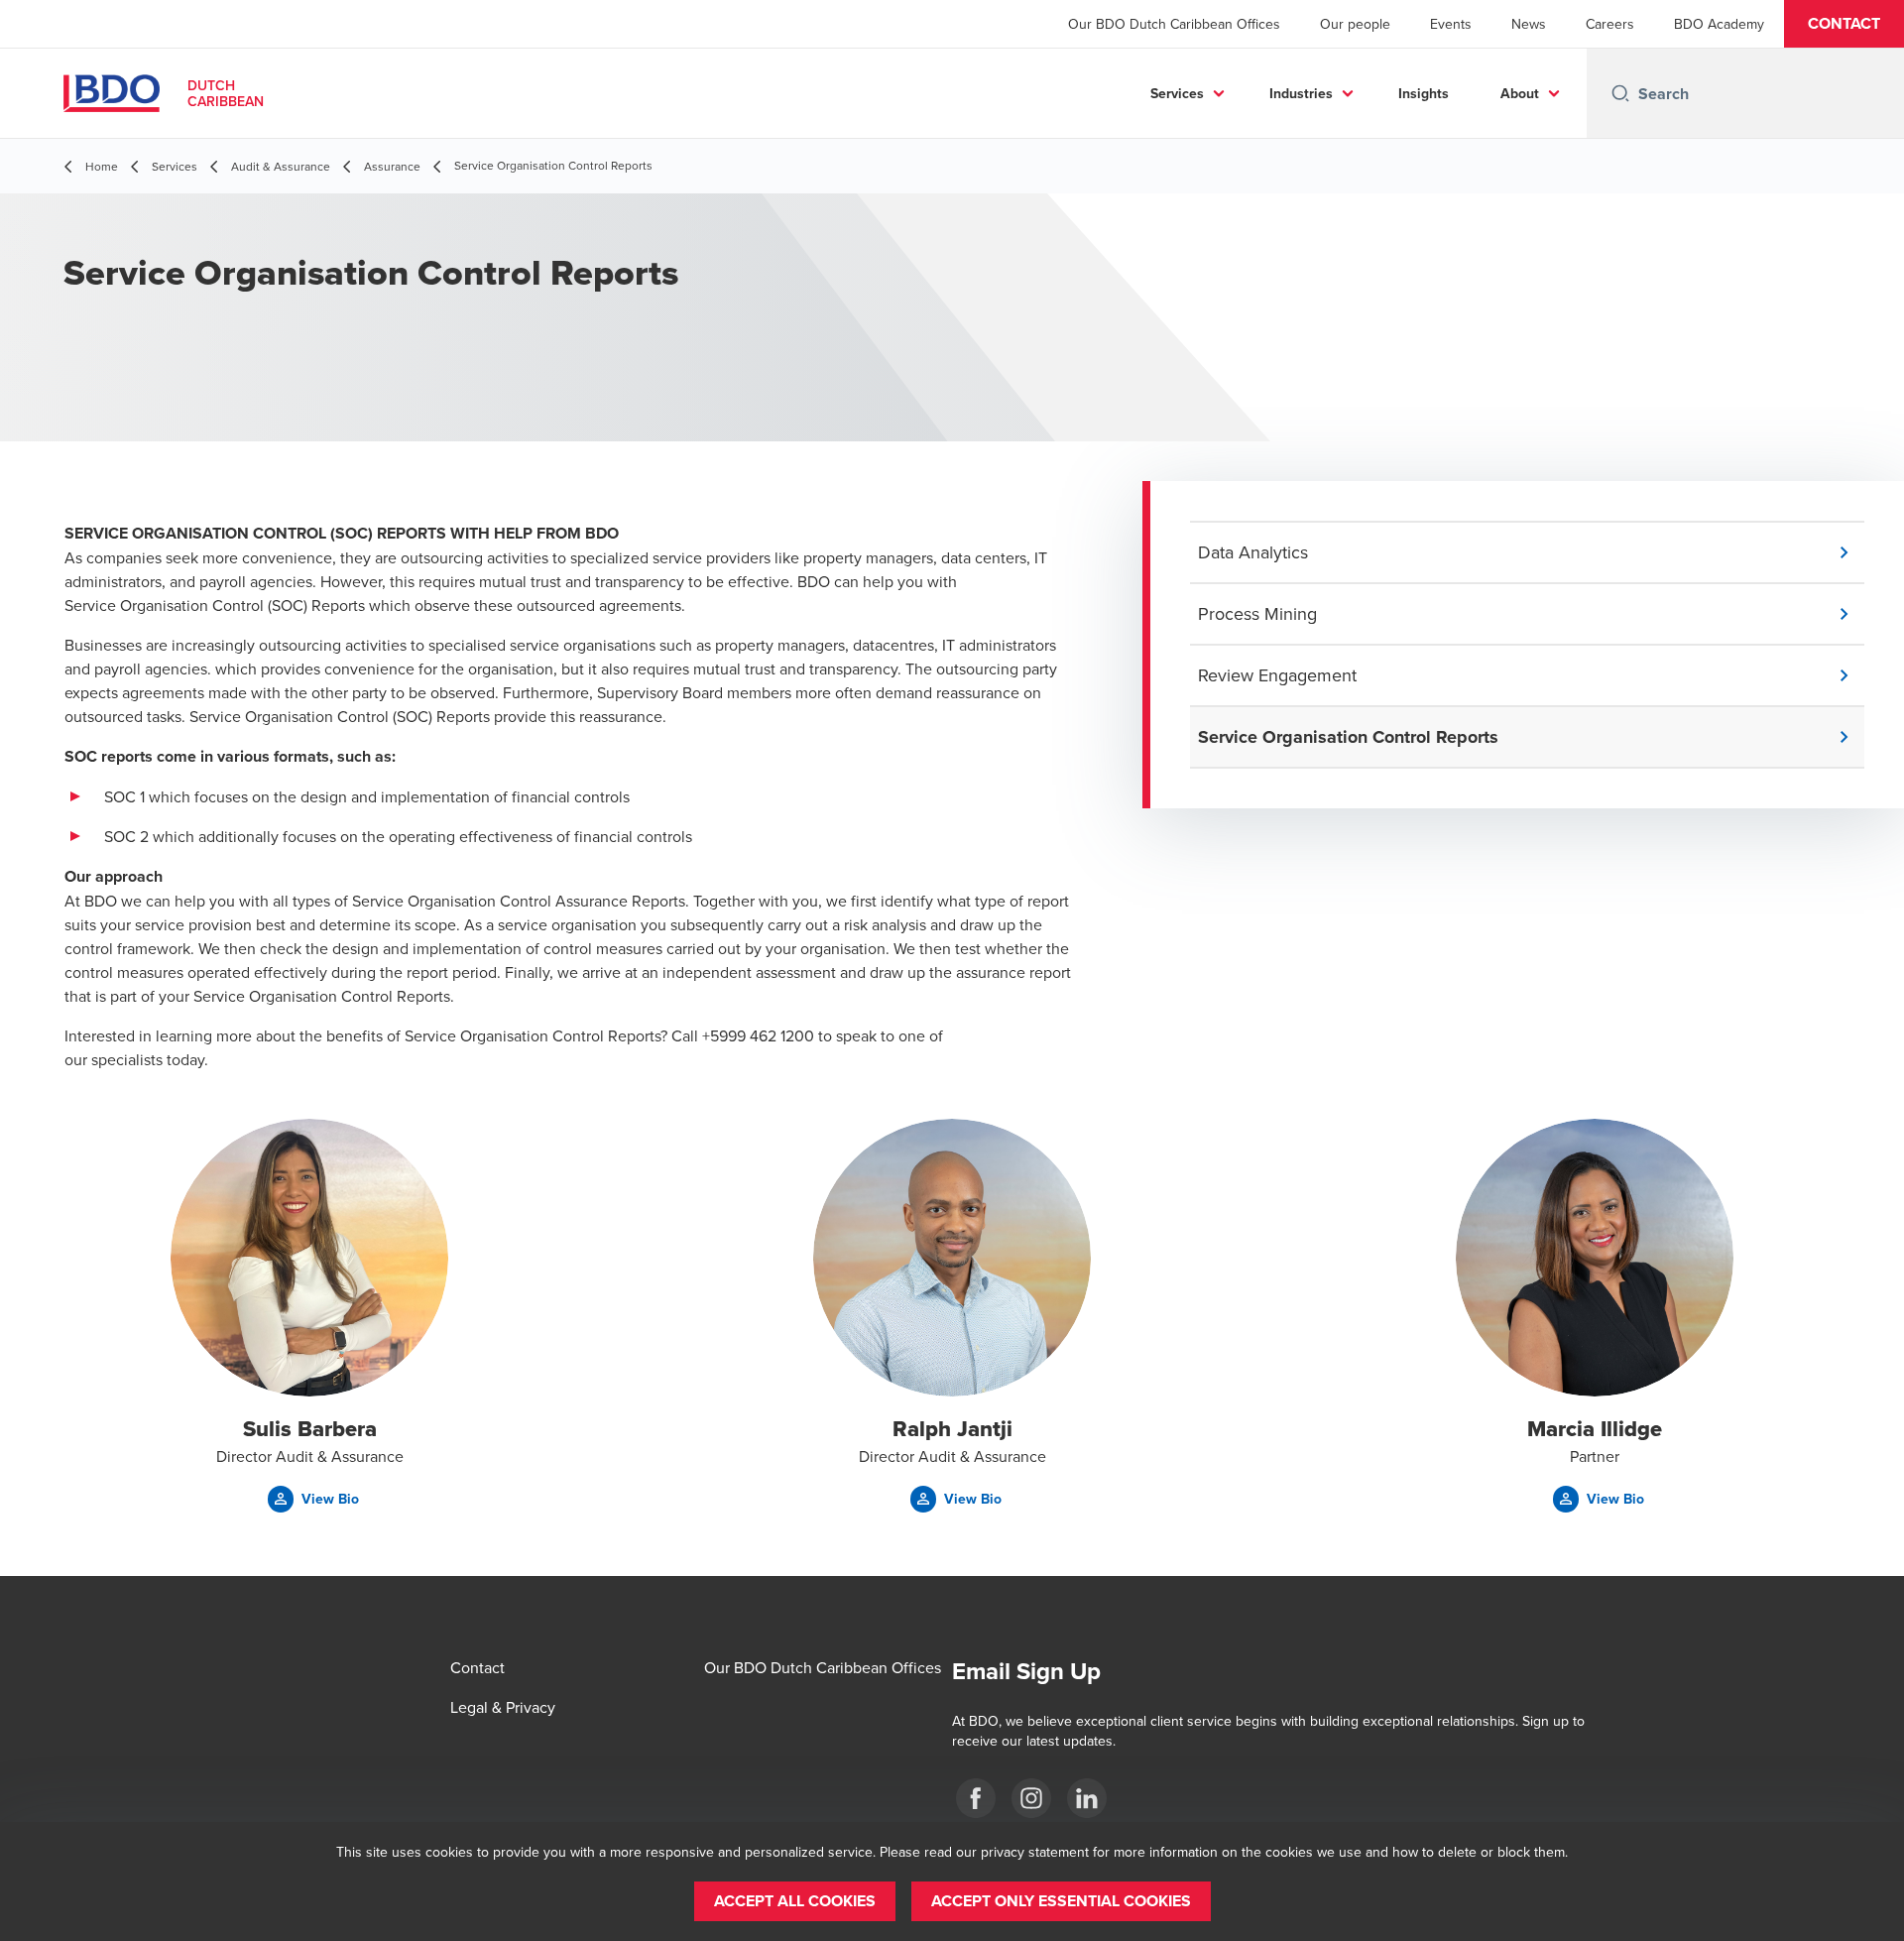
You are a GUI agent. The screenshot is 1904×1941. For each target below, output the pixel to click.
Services (1177, 93)
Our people (1355, 24)
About (1520, 93)
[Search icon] (1620, 93)
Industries (1301, 93)
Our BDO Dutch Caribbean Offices (1174, 24)
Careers (1610, 24)
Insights (1424, 93)
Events (1451, 24)
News (1529, 24)
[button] (1844, 24)
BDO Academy (1719, 24)
